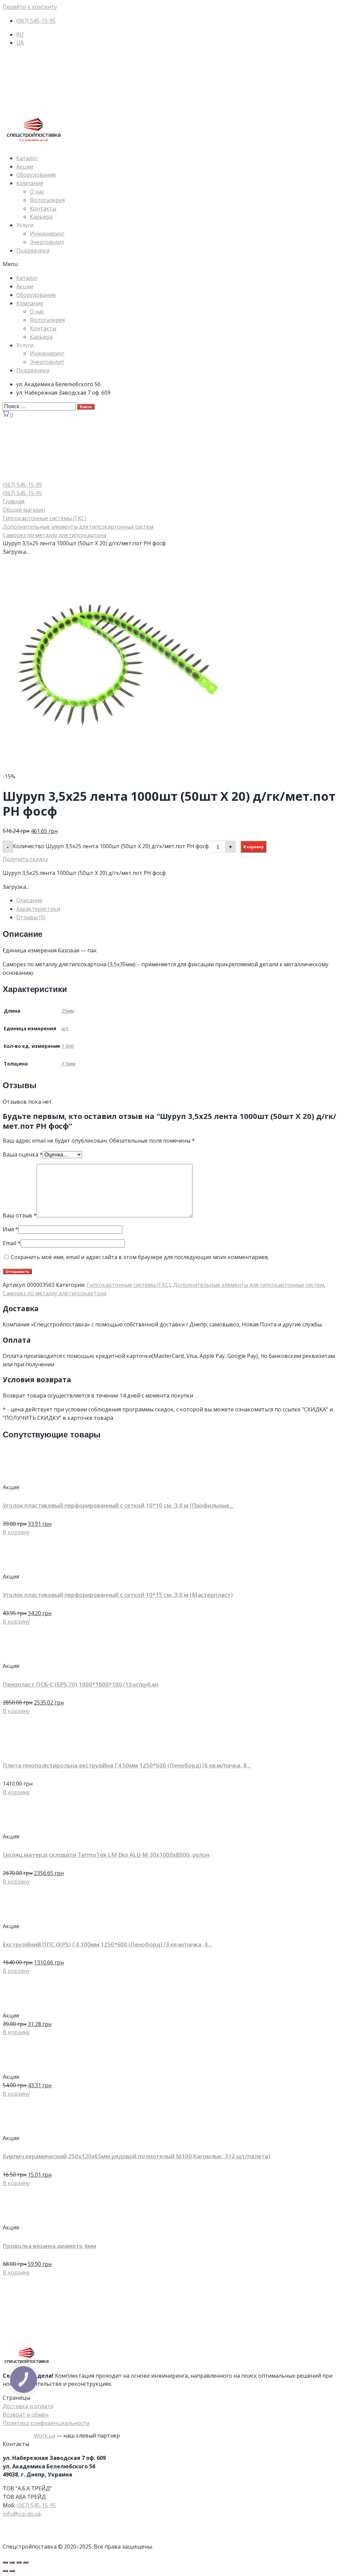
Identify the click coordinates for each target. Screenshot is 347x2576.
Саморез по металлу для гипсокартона (55, 535)
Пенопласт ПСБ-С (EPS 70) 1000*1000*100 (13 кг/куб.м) (81, 1684)
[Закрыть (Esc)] (5, 2562)
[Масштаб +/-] (26, 2562)
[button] (173, 264)
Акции (25, 167)
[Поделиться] (12, 2562)
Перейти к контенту (30, 7)
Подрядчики (33, 250)
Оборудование (36, 175)
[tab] (180, 900)
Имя (11, 1229)
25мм (68, 1011)
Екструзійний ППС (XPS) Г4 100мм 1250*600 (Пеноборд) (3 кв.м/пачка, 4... (107, 1944)
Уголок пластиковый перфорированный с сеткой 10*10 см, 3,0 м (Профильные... (118, 1505)
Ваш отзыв (20, 1215)
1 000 (67, 1046)
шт (65, 1028)
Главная (14, 501)
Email (12, 1243)
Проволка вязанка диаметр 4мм (49, 2246)
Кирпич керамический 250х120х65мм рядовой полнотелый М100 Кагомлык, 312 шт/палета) (136, 2156)
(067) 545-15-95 (36, 2505)
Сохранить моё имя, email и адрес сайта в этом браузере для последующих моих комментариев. (140, 1257)
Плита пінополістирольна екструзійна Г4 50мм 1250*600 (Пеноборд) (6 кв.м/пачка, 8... (127, 1765)
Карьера (41, 217)
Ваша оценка (23, 1154)
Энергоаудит (47, 242)
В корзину (253, 847)
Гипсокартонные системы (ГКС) (45, 518)
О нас (37, 192)
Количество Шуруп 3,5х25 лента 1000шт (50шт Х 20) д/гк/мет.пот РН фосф (111, 846)
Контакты (43, 208)
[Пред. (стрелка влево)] (5, 2571)
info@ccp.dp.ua (22, 2514)
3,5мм (68, 1064)
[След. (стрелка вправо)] (12, 2571)
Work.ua (45, 2436)
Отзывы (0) (31, 917)
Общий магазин (24, 510)
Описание (29, 900)
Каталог (27, 158)
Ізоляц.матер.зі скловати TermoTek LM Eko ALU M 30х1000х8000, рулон (106, 1855)
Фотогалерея (47, 200)
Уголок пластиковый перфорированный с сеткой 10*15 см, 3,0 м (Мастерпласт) (118, 1595)
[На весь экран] (19, 2562)
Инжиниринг (47, 234)
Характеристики (38, 909)
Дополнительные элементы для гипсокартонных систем (78, 527)
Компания (30, 183)
